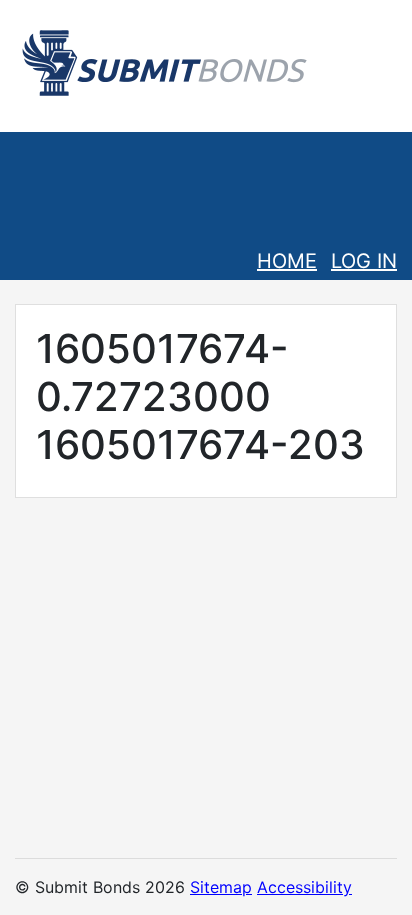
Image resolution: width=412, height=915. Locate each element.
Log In (364, 261)
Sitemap (221, 887)
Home (287, 261)
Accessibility (304, 887)
